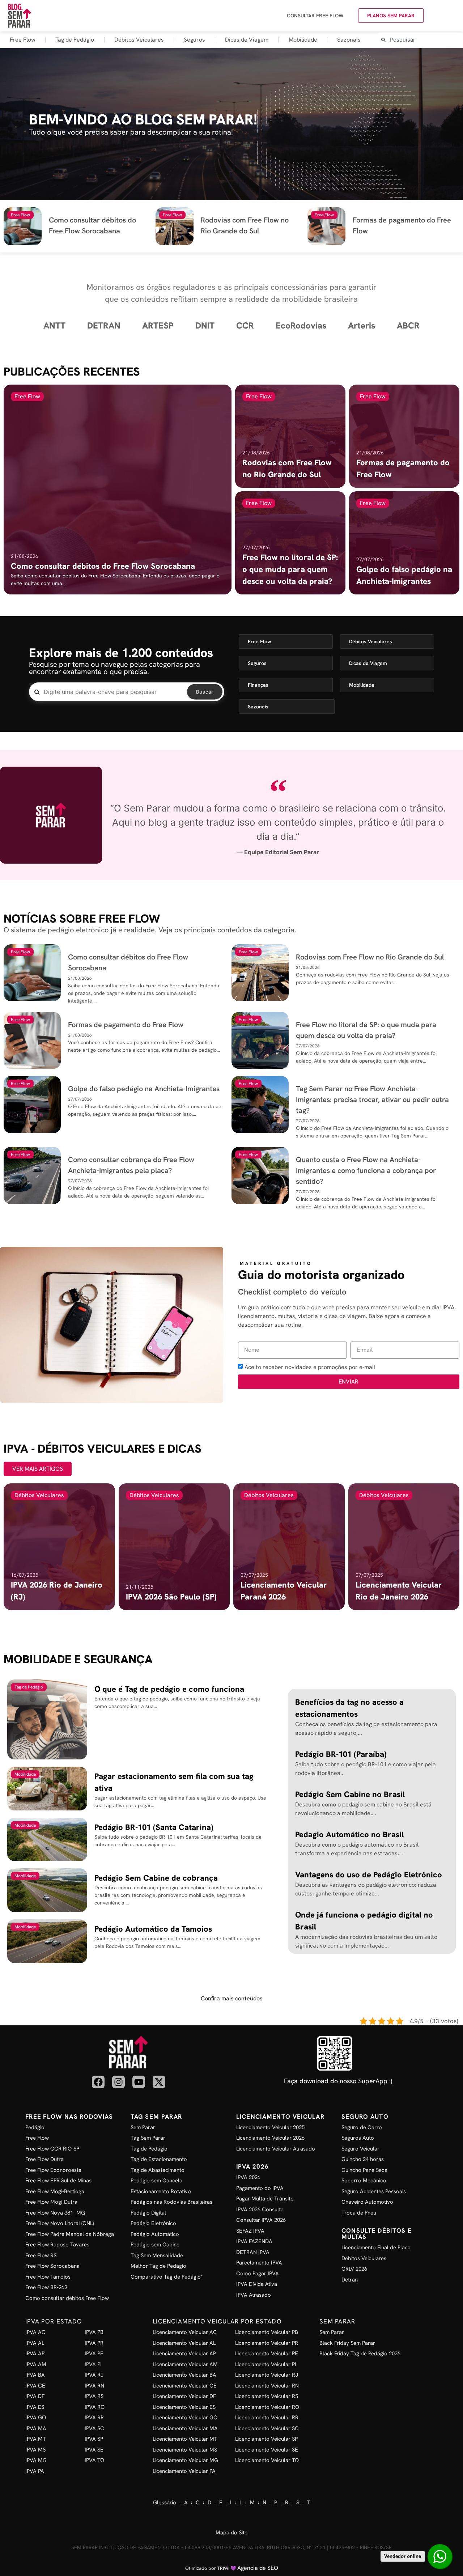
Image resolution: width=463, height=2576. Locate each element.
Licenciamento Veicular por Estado (217, 2321)
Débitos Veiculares (139, 40)
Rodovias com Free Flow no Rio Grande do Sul (370, 957)
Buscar (205, 692)
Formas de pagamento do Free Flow (126, 1025)
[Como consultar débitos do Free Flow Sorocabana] (118, 490)
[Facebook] (98, 2082)
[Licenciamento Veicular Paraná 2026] (289, 1547)
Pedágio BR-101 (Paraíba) (341, 1754)
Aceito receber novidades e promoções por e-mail (310, 1367)
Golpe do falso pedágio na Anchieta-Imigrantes (144, 1089)
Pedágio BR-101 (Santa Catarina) (154, 1827)
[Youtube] (139, 2082)
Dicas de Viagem (247, 40)
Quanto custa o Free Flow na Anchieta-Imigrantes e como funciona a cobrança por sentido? (366, 1170)
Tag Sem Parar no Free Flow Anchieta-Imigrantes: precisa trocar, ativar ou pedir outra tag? (372, 1100)
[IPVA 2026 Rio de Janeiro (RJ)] (59, 1547)
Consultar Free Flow (315, 16)
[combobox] (420, 40)
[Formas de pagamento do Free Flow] (404, 436)
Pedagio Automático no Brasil (349, 1834)
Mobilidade (303, 40)
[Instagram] (118, 2082)
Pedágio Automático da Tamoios (153, 1929)
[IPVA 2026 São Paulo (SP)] (174, 1547)
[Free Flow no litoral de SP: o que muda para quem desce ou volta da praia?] (290, 543)
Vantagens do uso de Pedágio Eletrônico (369, 1875)
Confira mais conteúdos (232, 1998)
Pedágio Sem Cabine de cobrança (156, 1878)
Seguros (194, 40)
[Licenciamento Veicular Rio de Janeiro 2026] (404, 1547)
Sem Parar (337, 2321)
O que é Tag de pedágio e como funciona (169, 1689)
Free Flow (23, 40)
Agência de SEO (258, 2568)
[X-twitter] (159, 2082)
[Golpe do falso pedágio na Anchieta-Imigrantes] (404, 543)
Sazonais (349, 40)
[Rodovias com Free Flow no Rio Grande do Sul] (290, 436)
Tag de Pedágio (75, 40)
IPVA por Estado (54, 2321)
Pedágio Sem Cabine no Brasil (350, 1794)
